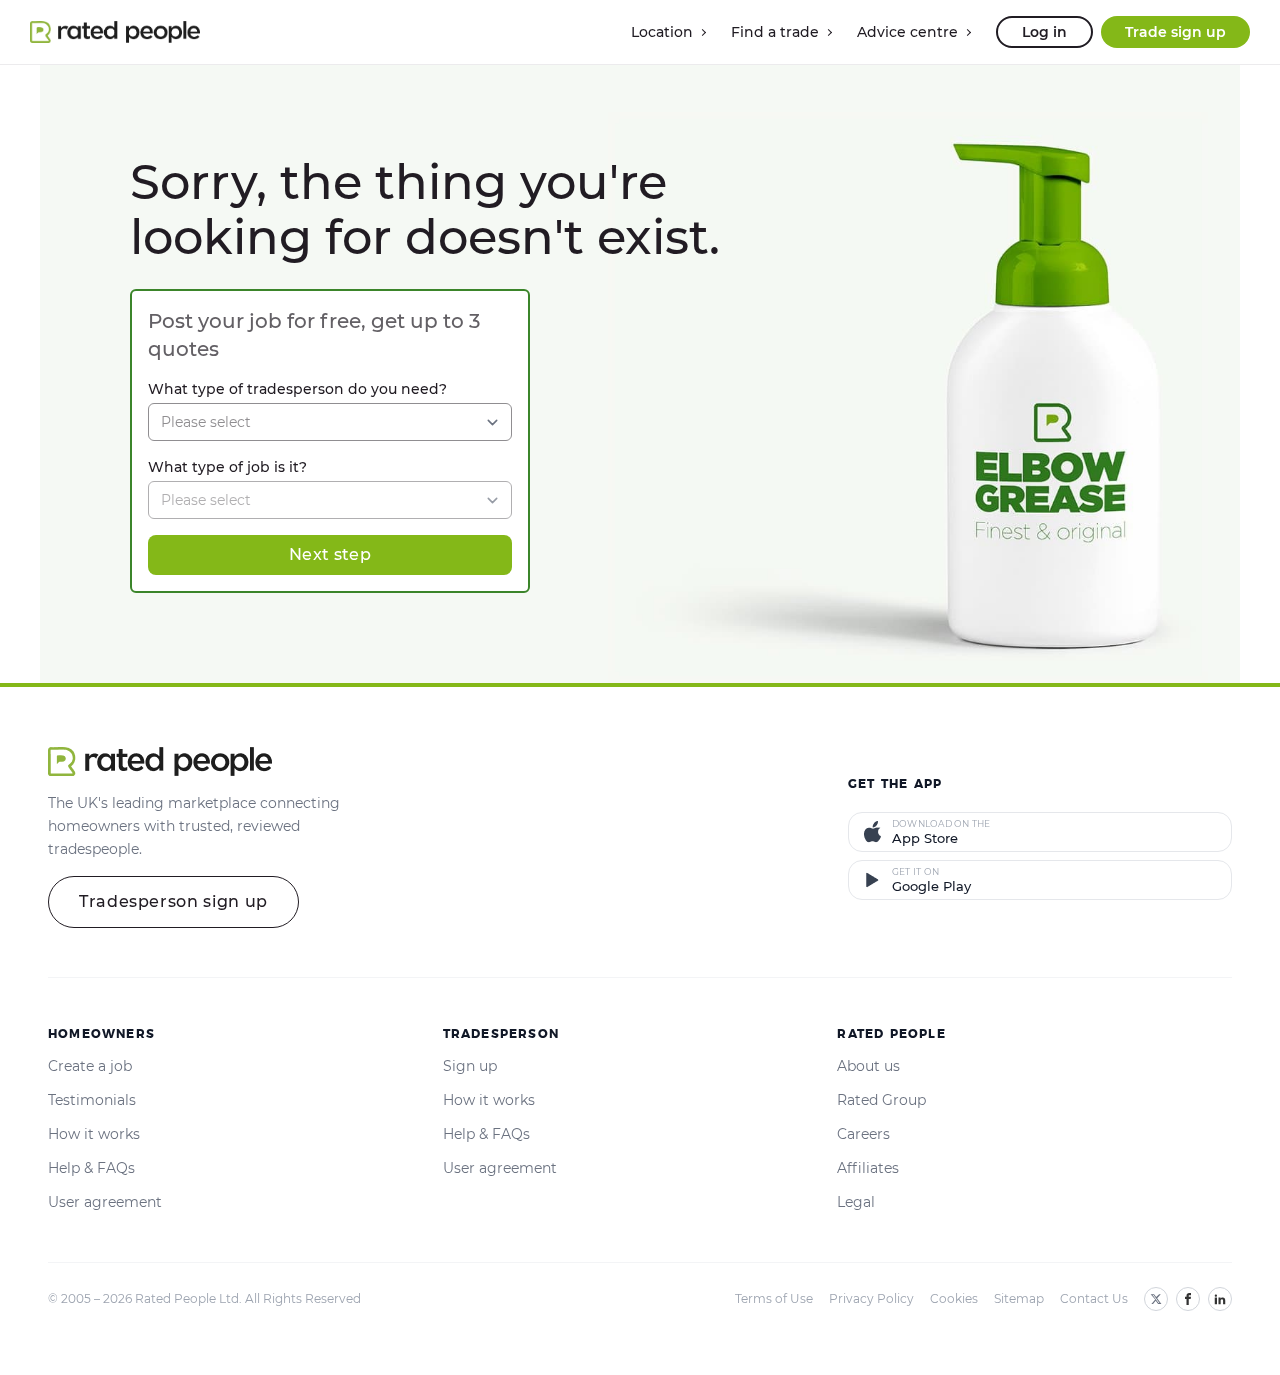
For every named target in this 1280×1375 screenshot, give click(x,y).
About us (868, 1066)
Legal (856, 1202)
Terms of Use (774, 1298)
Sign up (470, 1066)
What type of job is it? (227, 467)
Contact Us (1094, 1298)
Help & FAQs (91, 1168)
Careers (863, 1134)
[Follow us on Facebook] (1188, 1299)
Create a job (90, 1066)
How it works (94, 1134)
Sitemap (1019, 1298)
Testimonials (92, 1100)
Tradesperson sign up (173, 901)
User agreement (105, 1202)
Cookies (954, 1298)
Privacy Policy (871, 1298)
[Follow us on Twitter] (1156, 1299)
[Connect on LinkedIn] (1220, 1299)
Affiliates (868, 1168)
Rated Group (881, 1100)
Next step (330, 554)
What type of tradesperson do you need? (297, 389)
